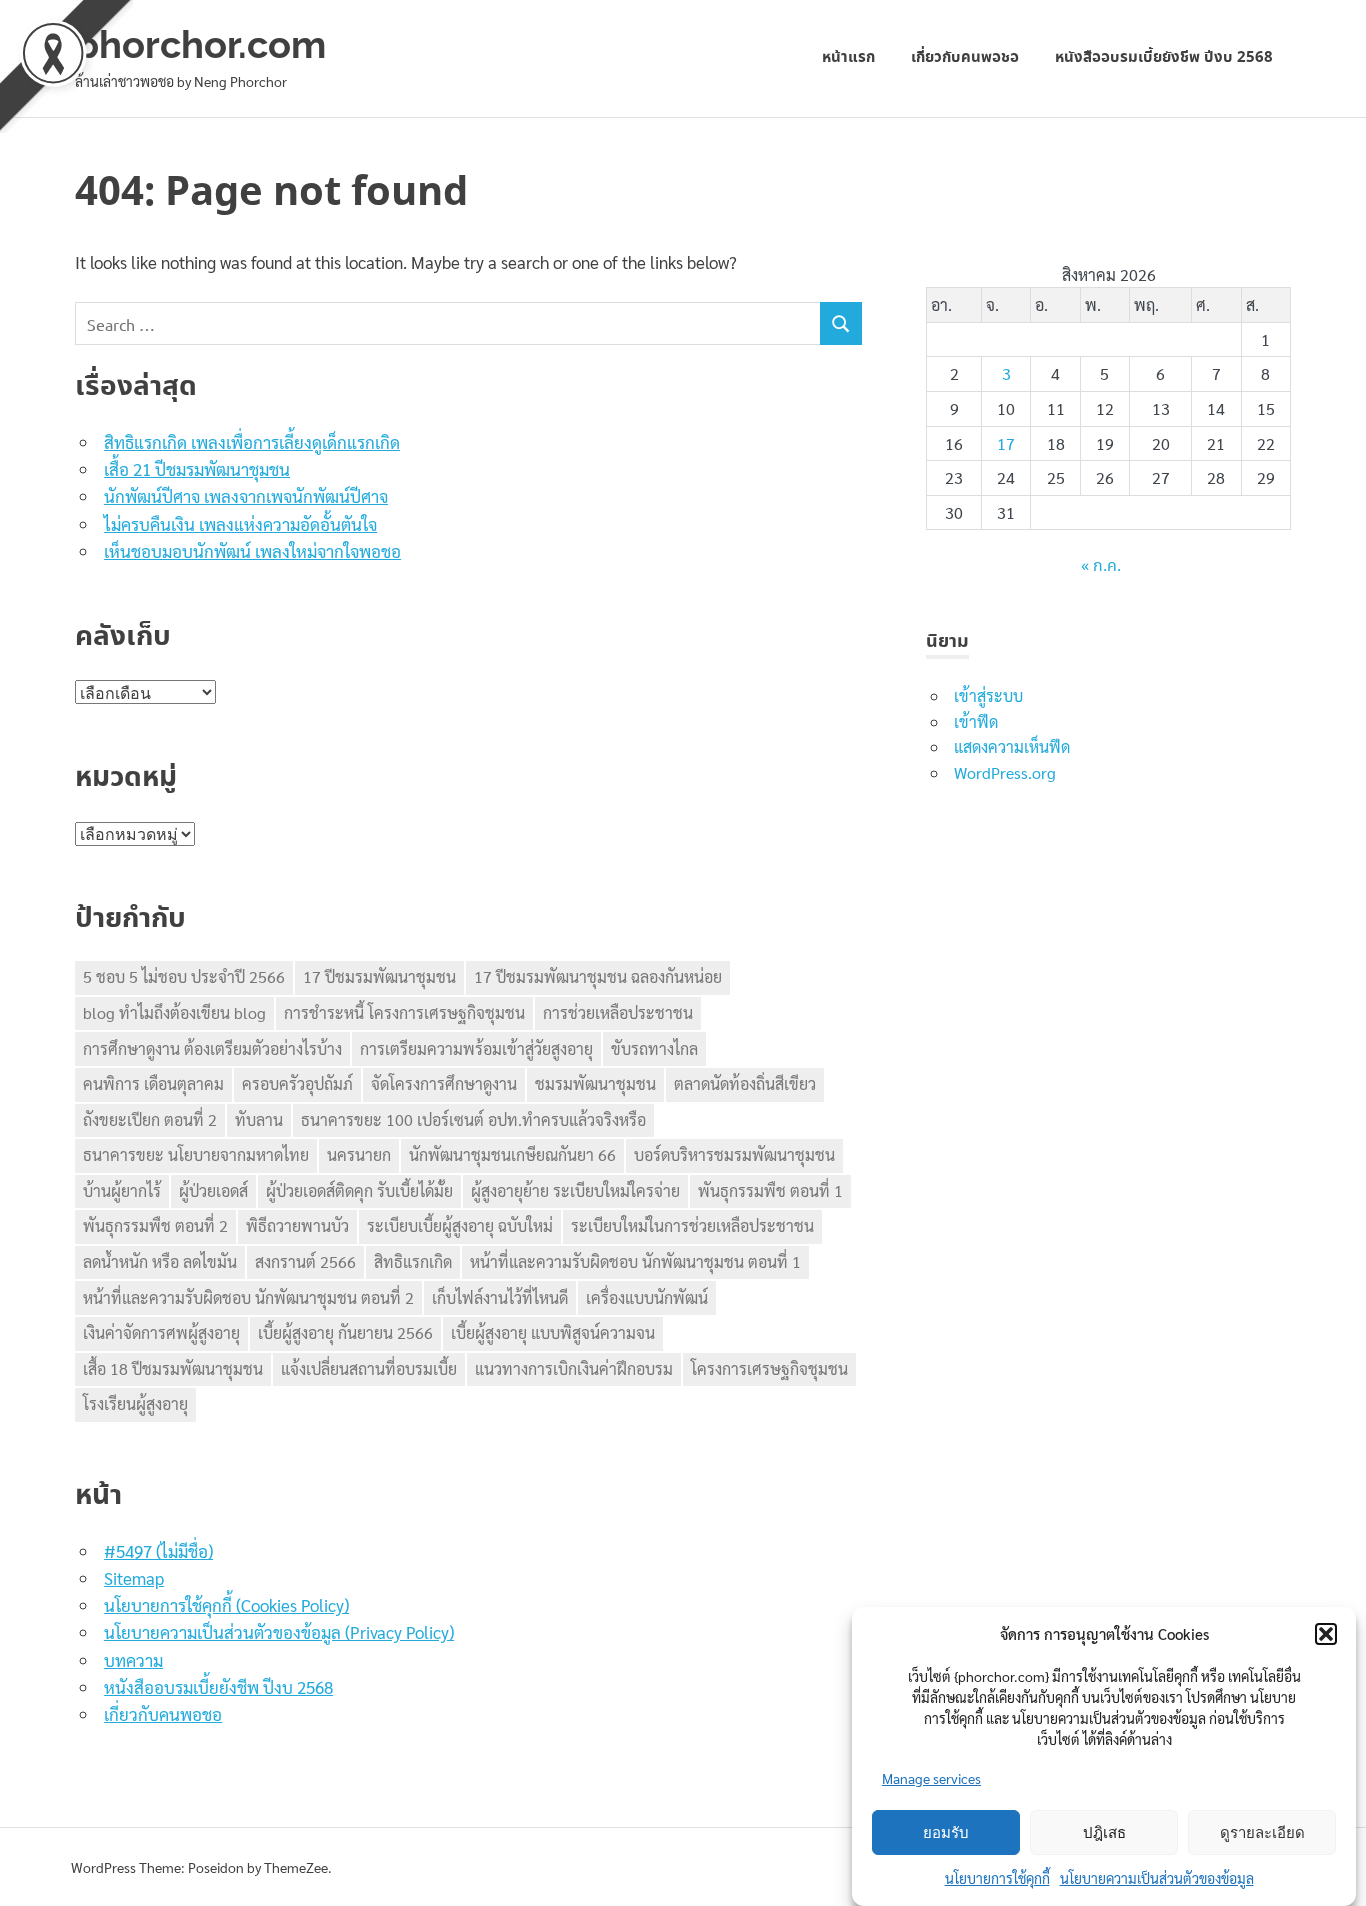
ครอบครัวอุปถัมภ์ (297, 1083)
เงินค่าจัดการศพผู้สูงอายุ (161, 1332)
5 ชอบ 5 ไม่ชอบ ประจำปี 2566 (184, 976)
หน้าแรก (848, 57)
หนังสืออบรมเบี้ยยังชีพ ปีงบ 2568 (1164, 57)
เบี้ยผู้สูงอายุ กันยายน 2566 (345, 1332)
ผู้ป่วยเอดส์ (213, 1190)
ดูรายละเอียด (1262, 1833)
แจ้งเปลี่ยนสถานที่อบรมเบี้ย (369, 1368)
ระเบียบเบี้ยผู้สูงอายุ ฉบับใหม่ (460, 1225)
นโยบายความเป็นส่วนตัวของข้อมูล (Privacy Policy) (279, 1632)
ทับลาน (259, 1119)
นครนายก (359, 1154)
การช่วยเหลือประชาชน (618, 1012)
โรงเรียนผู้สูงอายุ (135, 1403)
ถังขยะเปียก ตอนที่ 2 (150, 1119)
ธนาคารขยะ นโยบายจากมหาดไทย (196, 1154)
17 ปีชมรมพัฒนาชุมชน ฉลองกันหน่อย (598, 976)
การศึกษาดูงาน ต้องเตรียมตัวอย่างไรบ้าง (212, 1048)
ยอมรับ (946, 1833)
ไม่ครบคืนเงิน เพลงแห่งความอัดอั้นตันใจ (240, 524)
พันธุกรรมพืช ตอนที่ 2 (155, 1225)
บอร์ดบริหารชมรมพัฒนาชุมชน (734, 1154)
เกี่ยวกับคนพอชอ (965, 57)
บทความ (133, 1660)
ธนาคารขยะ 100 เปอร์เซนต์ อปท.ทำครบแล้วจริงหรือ (473, 1119)
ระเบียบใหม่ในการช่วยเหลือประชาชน (692, 1225)
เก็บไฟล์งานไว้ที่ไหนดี (500, 1297)
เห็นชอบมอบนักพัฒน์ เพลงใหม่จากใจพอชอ (252, 551)
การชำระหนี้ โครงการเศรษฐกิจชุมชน (404, 1012)
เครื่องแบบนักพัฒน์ (647, 1297)
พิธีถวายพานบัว (297, 1225)
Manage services (931, 1778)
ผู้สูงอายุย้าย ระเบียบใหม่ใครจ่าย (575, 1190)
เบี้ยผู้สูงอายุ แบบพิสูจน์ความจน (553, 1332)
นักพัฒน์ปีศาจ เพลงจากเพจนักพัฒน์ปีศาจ (246, 496)
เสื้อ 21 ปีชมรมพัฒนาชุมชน (197, 469)
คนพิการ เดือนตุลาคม (153, 1083)
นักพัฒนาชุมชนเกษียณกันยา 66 (512, 1154)
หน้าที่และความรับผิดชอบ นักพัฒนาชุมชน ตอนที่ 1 (635, 1261)
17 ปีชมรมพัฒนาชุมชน (379, 976)
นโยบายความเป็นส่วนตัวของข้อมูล (1157, 1878)
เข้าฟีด (976, 721)
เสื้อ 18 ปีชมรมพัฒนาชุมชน (173, 1368)
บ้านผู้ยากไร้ (122, 1190)
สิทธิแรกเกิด (413, 1261)
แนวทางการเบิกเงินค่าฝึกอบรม (574, 1368)
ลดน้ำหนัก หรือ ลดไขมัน (160, 1261)
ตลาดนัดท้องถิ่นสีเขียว (745, 1083)
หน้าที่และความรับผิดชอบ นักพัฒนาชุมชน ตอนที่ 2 (248, 1297)
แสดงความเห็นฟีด (1012, 746)
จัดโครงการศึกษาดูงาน (444, 1083)
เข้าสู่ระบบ (988, 695)
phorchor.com (200, 44)
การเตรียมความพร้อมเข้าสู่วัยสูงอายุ (476, 1048)
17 (1006, 443)
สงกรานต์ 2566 (305, 1261)
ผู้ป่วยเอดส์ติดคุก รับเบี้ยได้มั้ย (359, 1190)
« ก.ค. (1101, 566)
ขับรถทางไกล (654, 1048)
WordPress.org (1005, 772)
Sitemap (134, 1578)
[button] (1326, 1634)
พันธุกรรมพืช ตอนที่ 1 (770, 1190)
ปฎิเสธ (1104, 1833)
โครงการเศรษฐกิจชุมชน (769, 1368)
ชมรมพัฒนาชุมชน (595, 1083)
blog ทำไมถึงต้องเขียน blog (174, 1012)
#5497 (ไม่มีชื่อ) (158, 1551)
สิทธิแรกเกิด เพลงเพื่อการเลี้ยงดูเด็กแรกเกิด (252, 442)
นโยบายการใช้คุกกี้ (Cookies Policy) (226, 1605)
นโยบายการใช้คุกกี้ (997, 1878)
